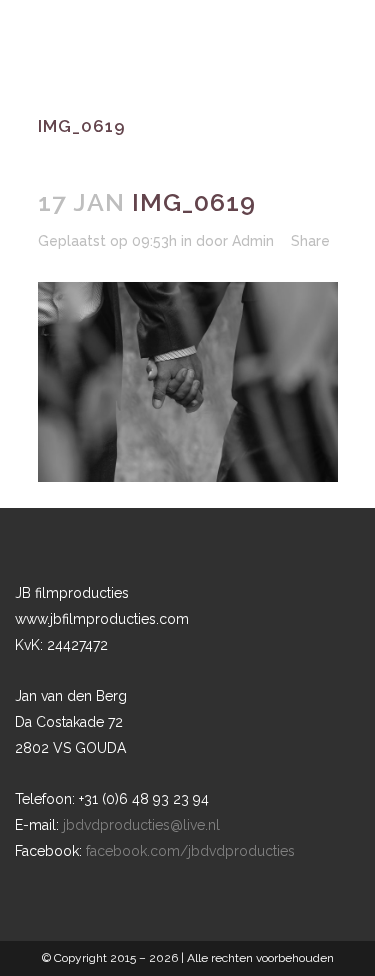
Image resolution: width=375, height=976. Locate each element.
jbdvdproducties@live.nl (141, 825)
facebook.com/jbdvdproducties (190, 851)
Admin (253, 241)
